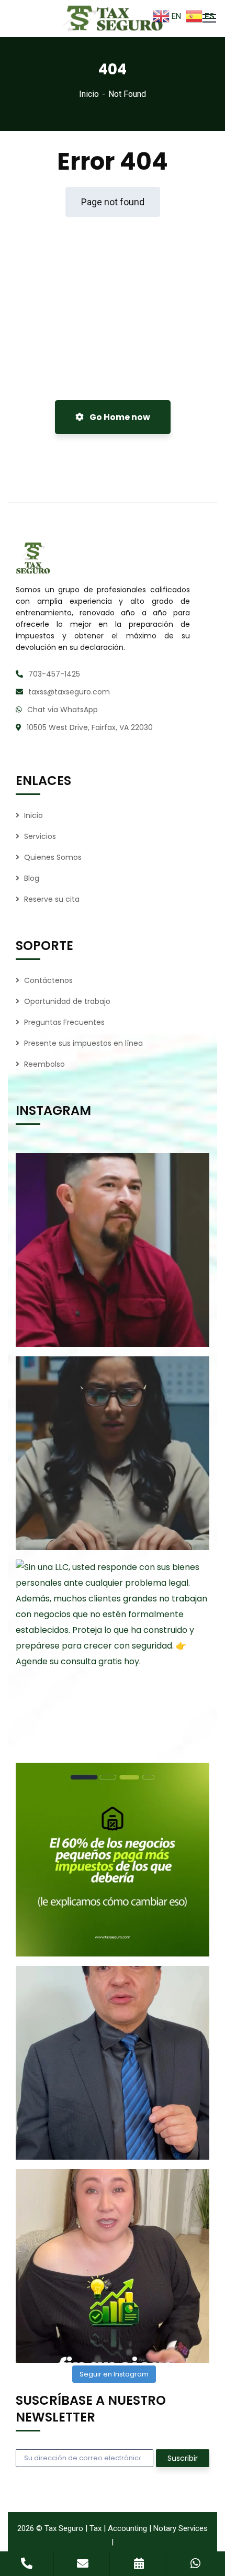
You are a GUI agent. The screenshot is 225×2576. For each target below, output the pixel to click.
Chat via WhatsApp (63, 710)
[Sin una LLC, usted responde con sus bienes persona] (113, 1656)
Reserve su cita (52, 899)
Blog (32, 878)
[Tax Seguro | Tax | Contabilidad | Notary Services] (113, 19)
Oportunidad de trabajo (67, 1001)
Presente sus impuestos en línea (83, 1043)
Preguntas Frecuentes (64, 1022)
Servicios (40, 836)
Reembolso (44, 1064)
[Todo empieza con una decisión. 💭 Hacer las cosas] (113, 1250)
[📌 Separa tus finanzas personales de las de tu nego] (113, 2063)
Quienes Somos (53, 857)
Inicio (89, 94)
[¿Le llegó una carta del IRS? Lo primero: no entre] (113, 1453)
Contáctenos (48, 980)
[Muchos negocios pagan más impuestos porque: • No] (113, 1860)
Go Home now (119, 417)
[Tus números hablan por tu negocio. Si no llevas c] (113, 2266)
